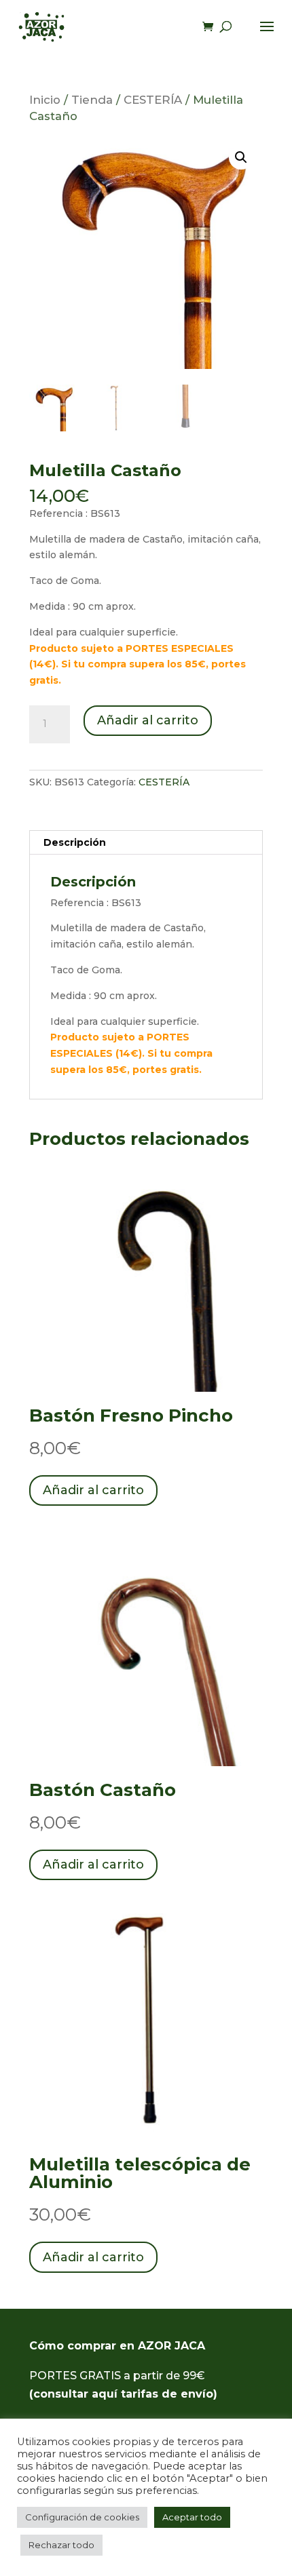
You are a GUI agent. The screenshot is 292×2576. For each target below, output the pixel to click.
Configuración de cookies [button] (82, 2517)
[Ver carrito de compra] (211, 27)
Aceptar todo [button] (192, 2517)
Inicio (45, 100)
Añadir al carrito (148, 720)
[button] (241, 157)
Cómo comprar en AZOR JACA (117, 2346)
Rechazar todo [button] (61, 2545)
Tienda (92, 100)
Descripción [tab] (75, 842)
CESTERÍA (153, 100)
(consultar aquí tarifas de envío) (123, 2394)
